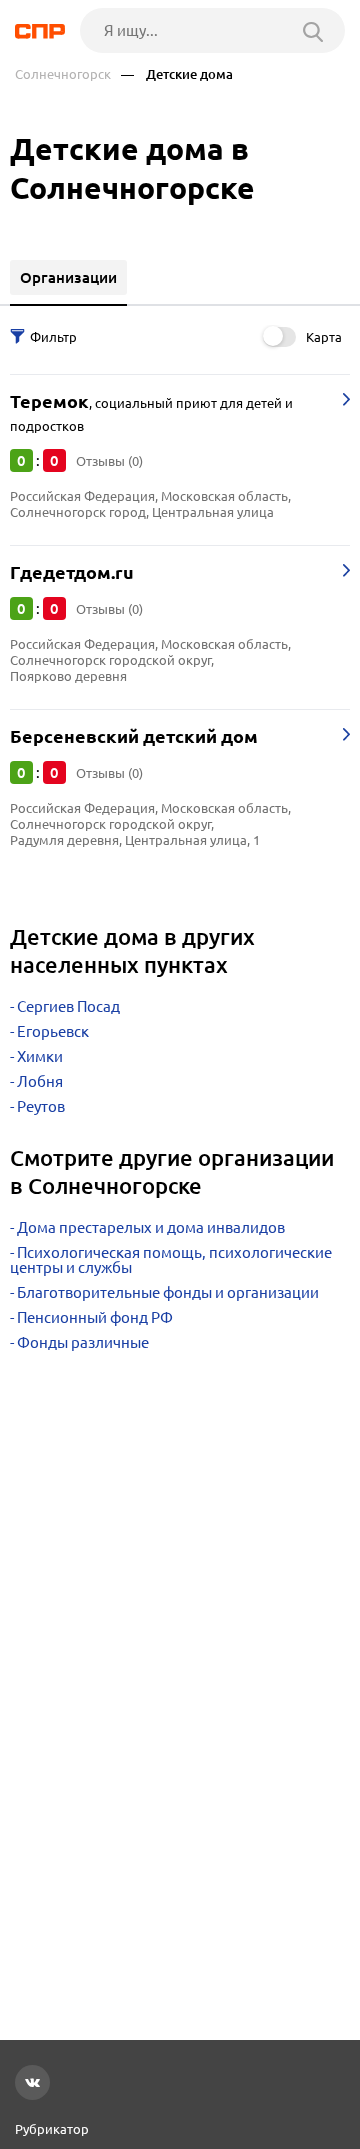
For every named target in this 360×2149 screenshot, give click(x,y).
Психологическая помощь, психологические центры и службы (171, 1260)
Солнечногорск (63, 74)
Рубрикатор (52, 2129)
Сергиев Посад (68, 1006)
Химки (40, 1056)
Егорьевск (53, 1031)
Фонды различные (83, 1342)
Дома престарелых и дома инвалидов (151, 1227)
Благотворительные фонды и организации (168, 1292)
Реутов (41, 1106)
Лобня (40, 1081)
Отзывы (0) (109, 461)
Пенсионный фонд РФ (95, 1317)
